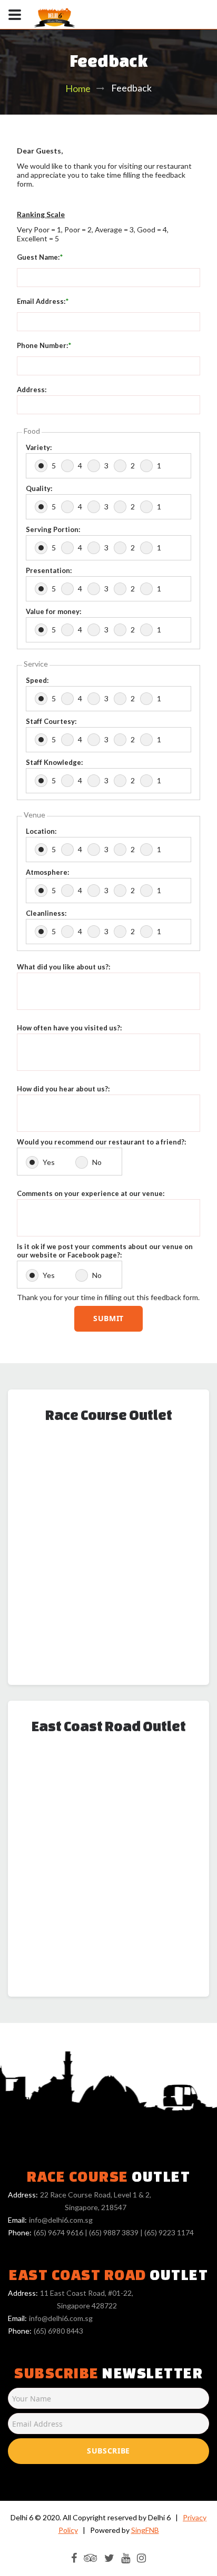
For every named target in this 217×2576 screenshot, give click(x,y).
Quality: (39, 488)
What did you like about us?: (63, 967)
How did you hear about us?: (63, 1089)
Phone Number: (42, 345)
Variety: (39, 447)
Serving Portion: (53, 529)
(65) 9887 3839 (114, 2232)
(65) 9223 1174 (169, 2232)
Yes (49, 1162)
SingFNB (145, 2530)
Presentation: (49, 570)
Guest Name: (38, 257)
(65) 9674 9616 (58, 2232)
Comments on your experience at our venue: (91, 1193)
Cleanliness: (46, 913)
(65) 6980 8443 (58, 2331)
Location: (41, 831)
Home (78, 88)
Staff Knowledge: (54, 762)
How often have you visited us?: (69, 1028)
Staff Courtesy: (51, 721)
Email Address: (41, 301)
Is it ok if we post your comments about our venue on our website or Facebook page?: (105, 1251)
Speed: (37, 680)
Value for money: (53, 611)
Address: (32, 390)
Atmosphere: (47, 872)
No (97, 1162)
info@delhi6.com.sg (61, 2220)
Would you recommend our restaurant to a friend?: (101, 1142)
